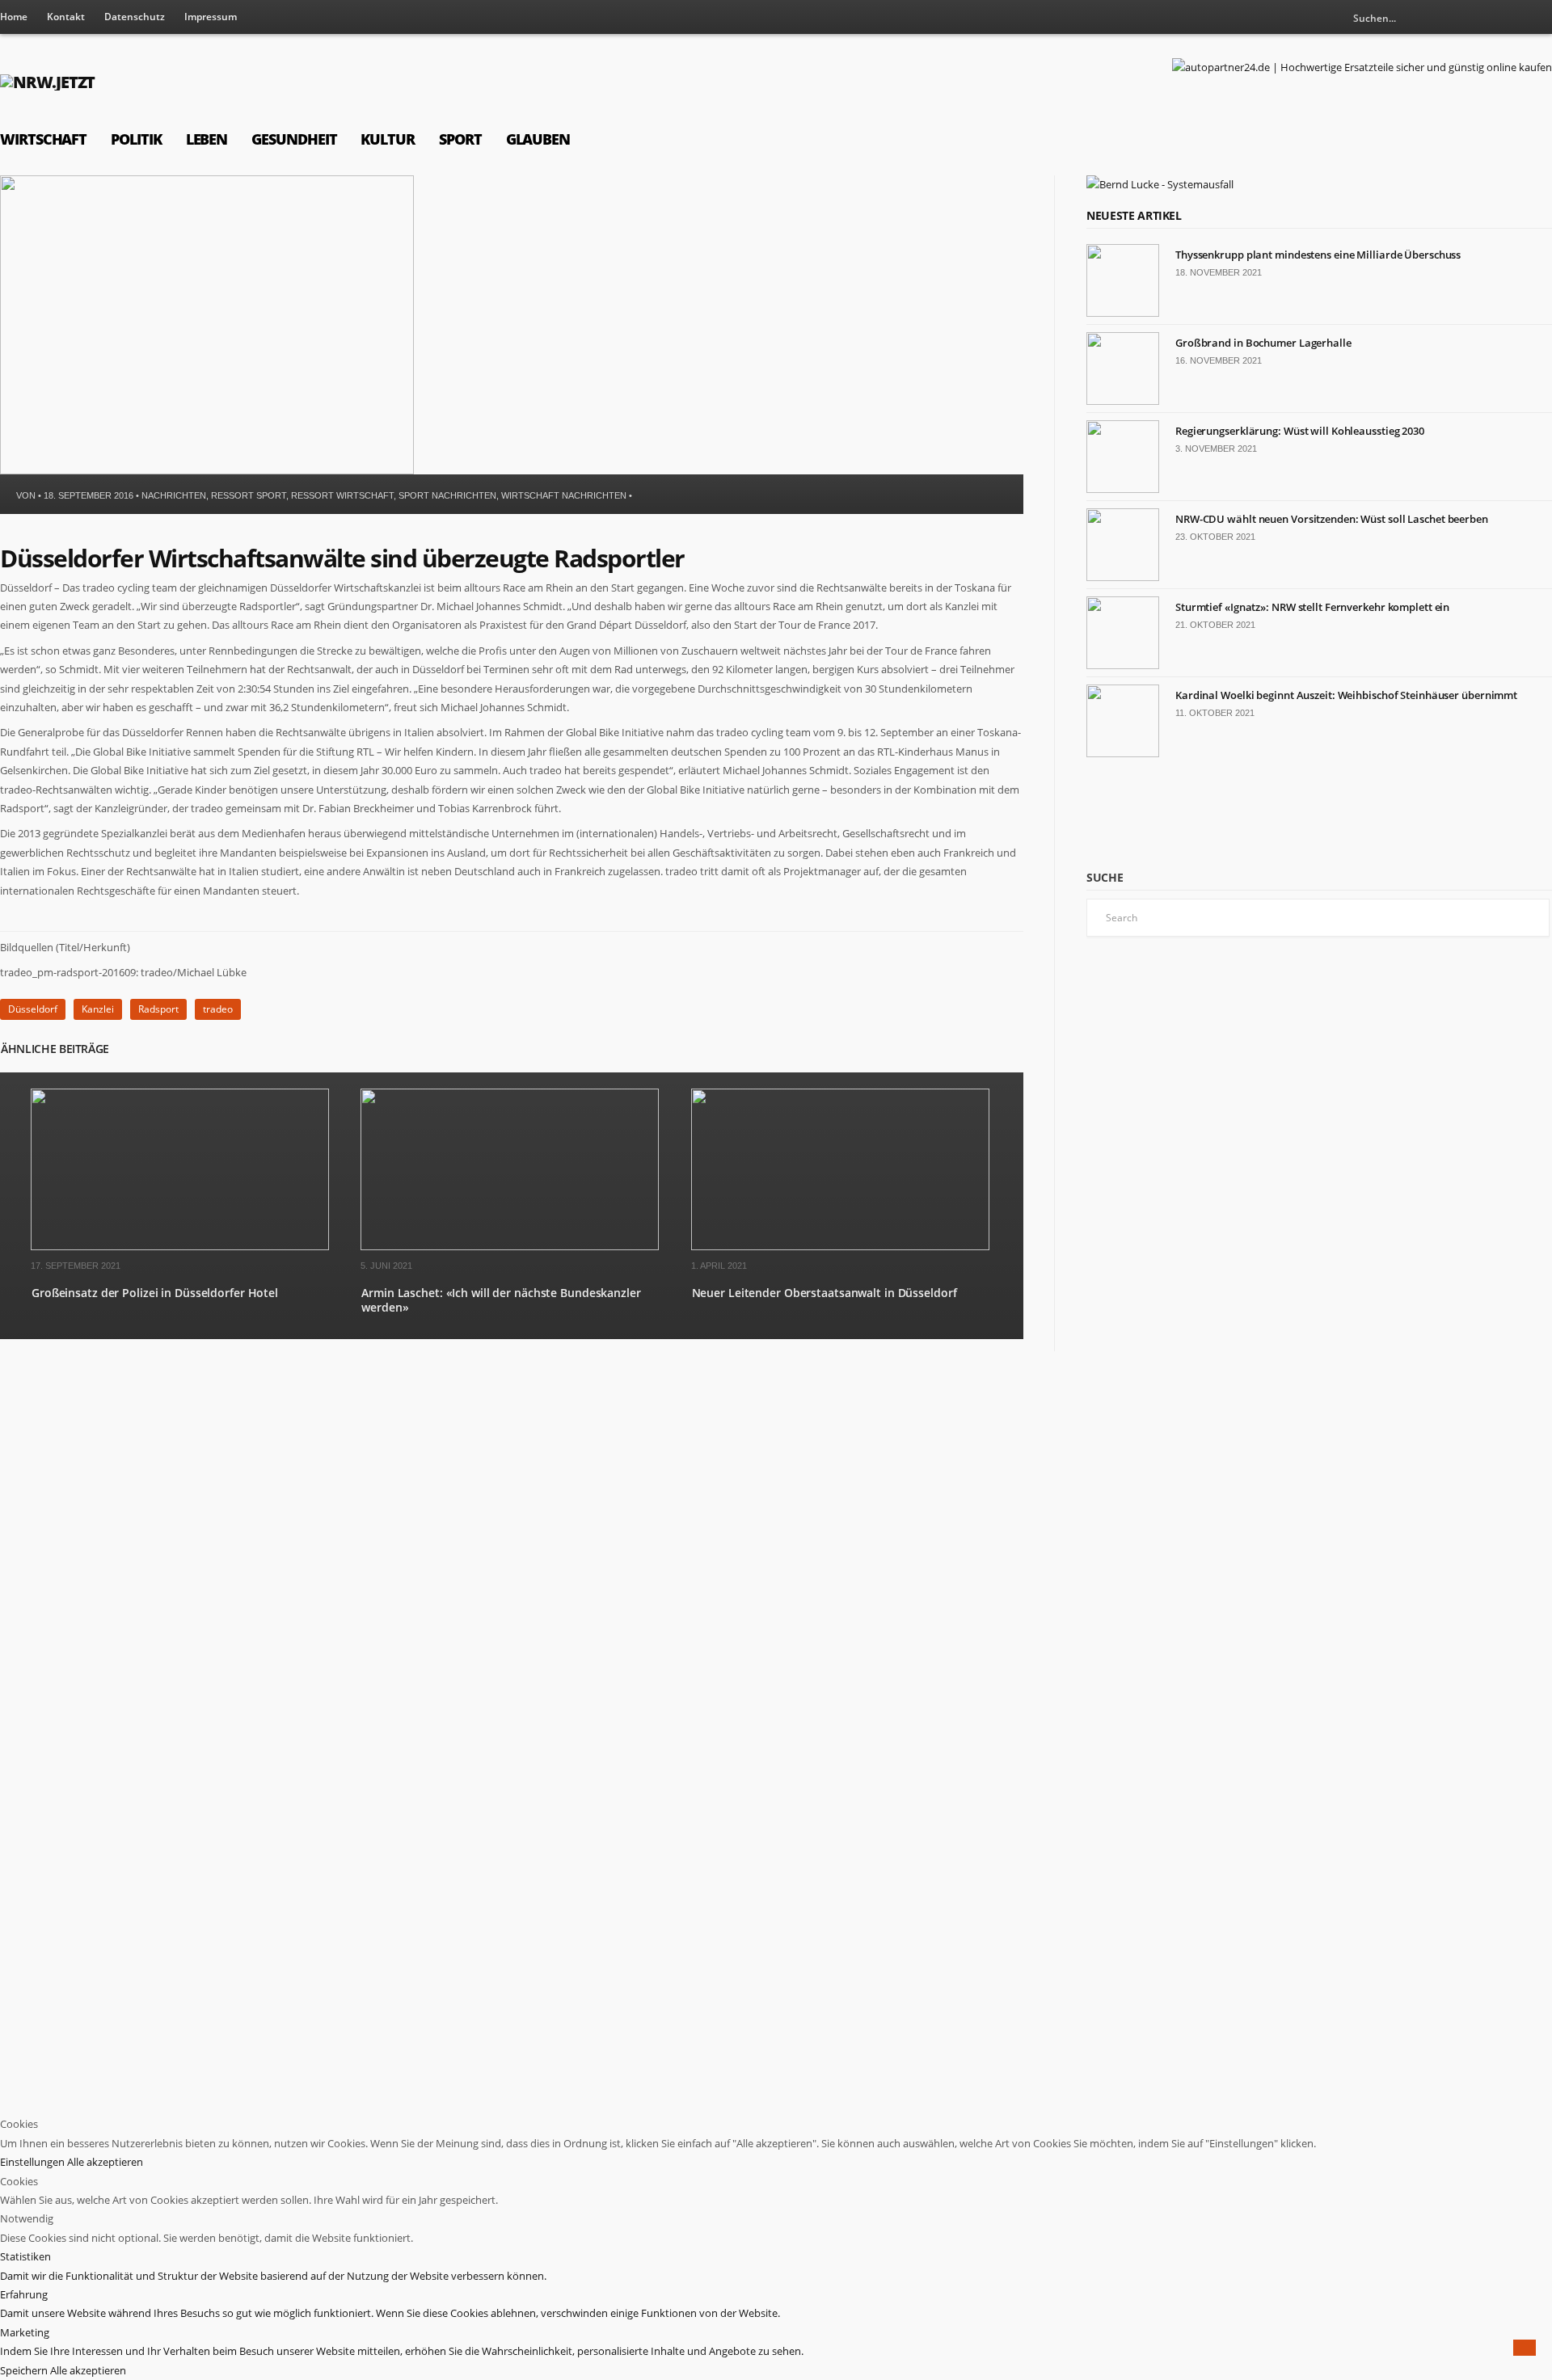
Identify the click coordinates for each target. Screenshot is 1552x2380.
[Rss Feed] (1513, 18)
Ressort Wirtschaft (342, 495)
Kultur (388, 139)
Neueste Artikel (1134, 215)
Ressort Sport (249, 495)
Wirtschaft (43, 139)
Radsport (158, 1009)
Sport (460, 139)
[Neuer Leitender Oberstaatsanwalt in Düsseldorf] (840, 1247)
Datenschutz (135, 17)
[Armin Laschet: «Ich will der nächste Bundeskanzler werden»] (510, 1247)
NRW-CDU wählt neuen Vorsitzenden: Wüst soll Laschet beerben (1332, 519)
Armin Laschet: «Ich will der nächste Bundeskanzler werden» (501, 1300)
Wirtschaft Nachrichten (564, 495)
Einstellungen (34, 2162)
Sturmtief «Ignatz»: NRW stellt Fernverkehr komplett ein (1312, 607)
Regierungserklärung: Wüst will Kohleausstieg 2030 (1300, 431)
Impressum (211, 17)
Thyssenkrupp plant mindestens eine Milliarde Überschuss (1318, 255)
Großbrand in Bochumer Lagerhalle (1263, 343)
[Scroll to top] (1525, 2348)
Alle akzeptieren (105, 2162)
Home (14, 17)
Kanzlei (98, 1009)
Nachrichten (174, 495)
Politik (136, 139)
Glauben (538, 139)
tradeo (218, 1009)
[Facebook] (1540, 18)
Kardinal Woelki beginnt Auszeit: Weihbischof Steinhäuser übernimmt (1346, 695)
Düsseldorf (33, 1009)
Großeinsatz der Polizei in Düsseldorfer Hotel (155, 1293)
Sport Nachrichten (447, 495)
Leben (207, 139)
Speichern (25, 2370)
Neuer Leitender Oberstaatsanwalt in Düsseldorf (824, 1293)
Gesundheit (294, 139)
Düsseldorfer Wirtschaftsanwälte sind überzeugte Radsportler (342, 558)
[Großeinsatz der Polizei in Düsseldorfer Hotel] (180, 1247)
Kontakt (66, 17)
